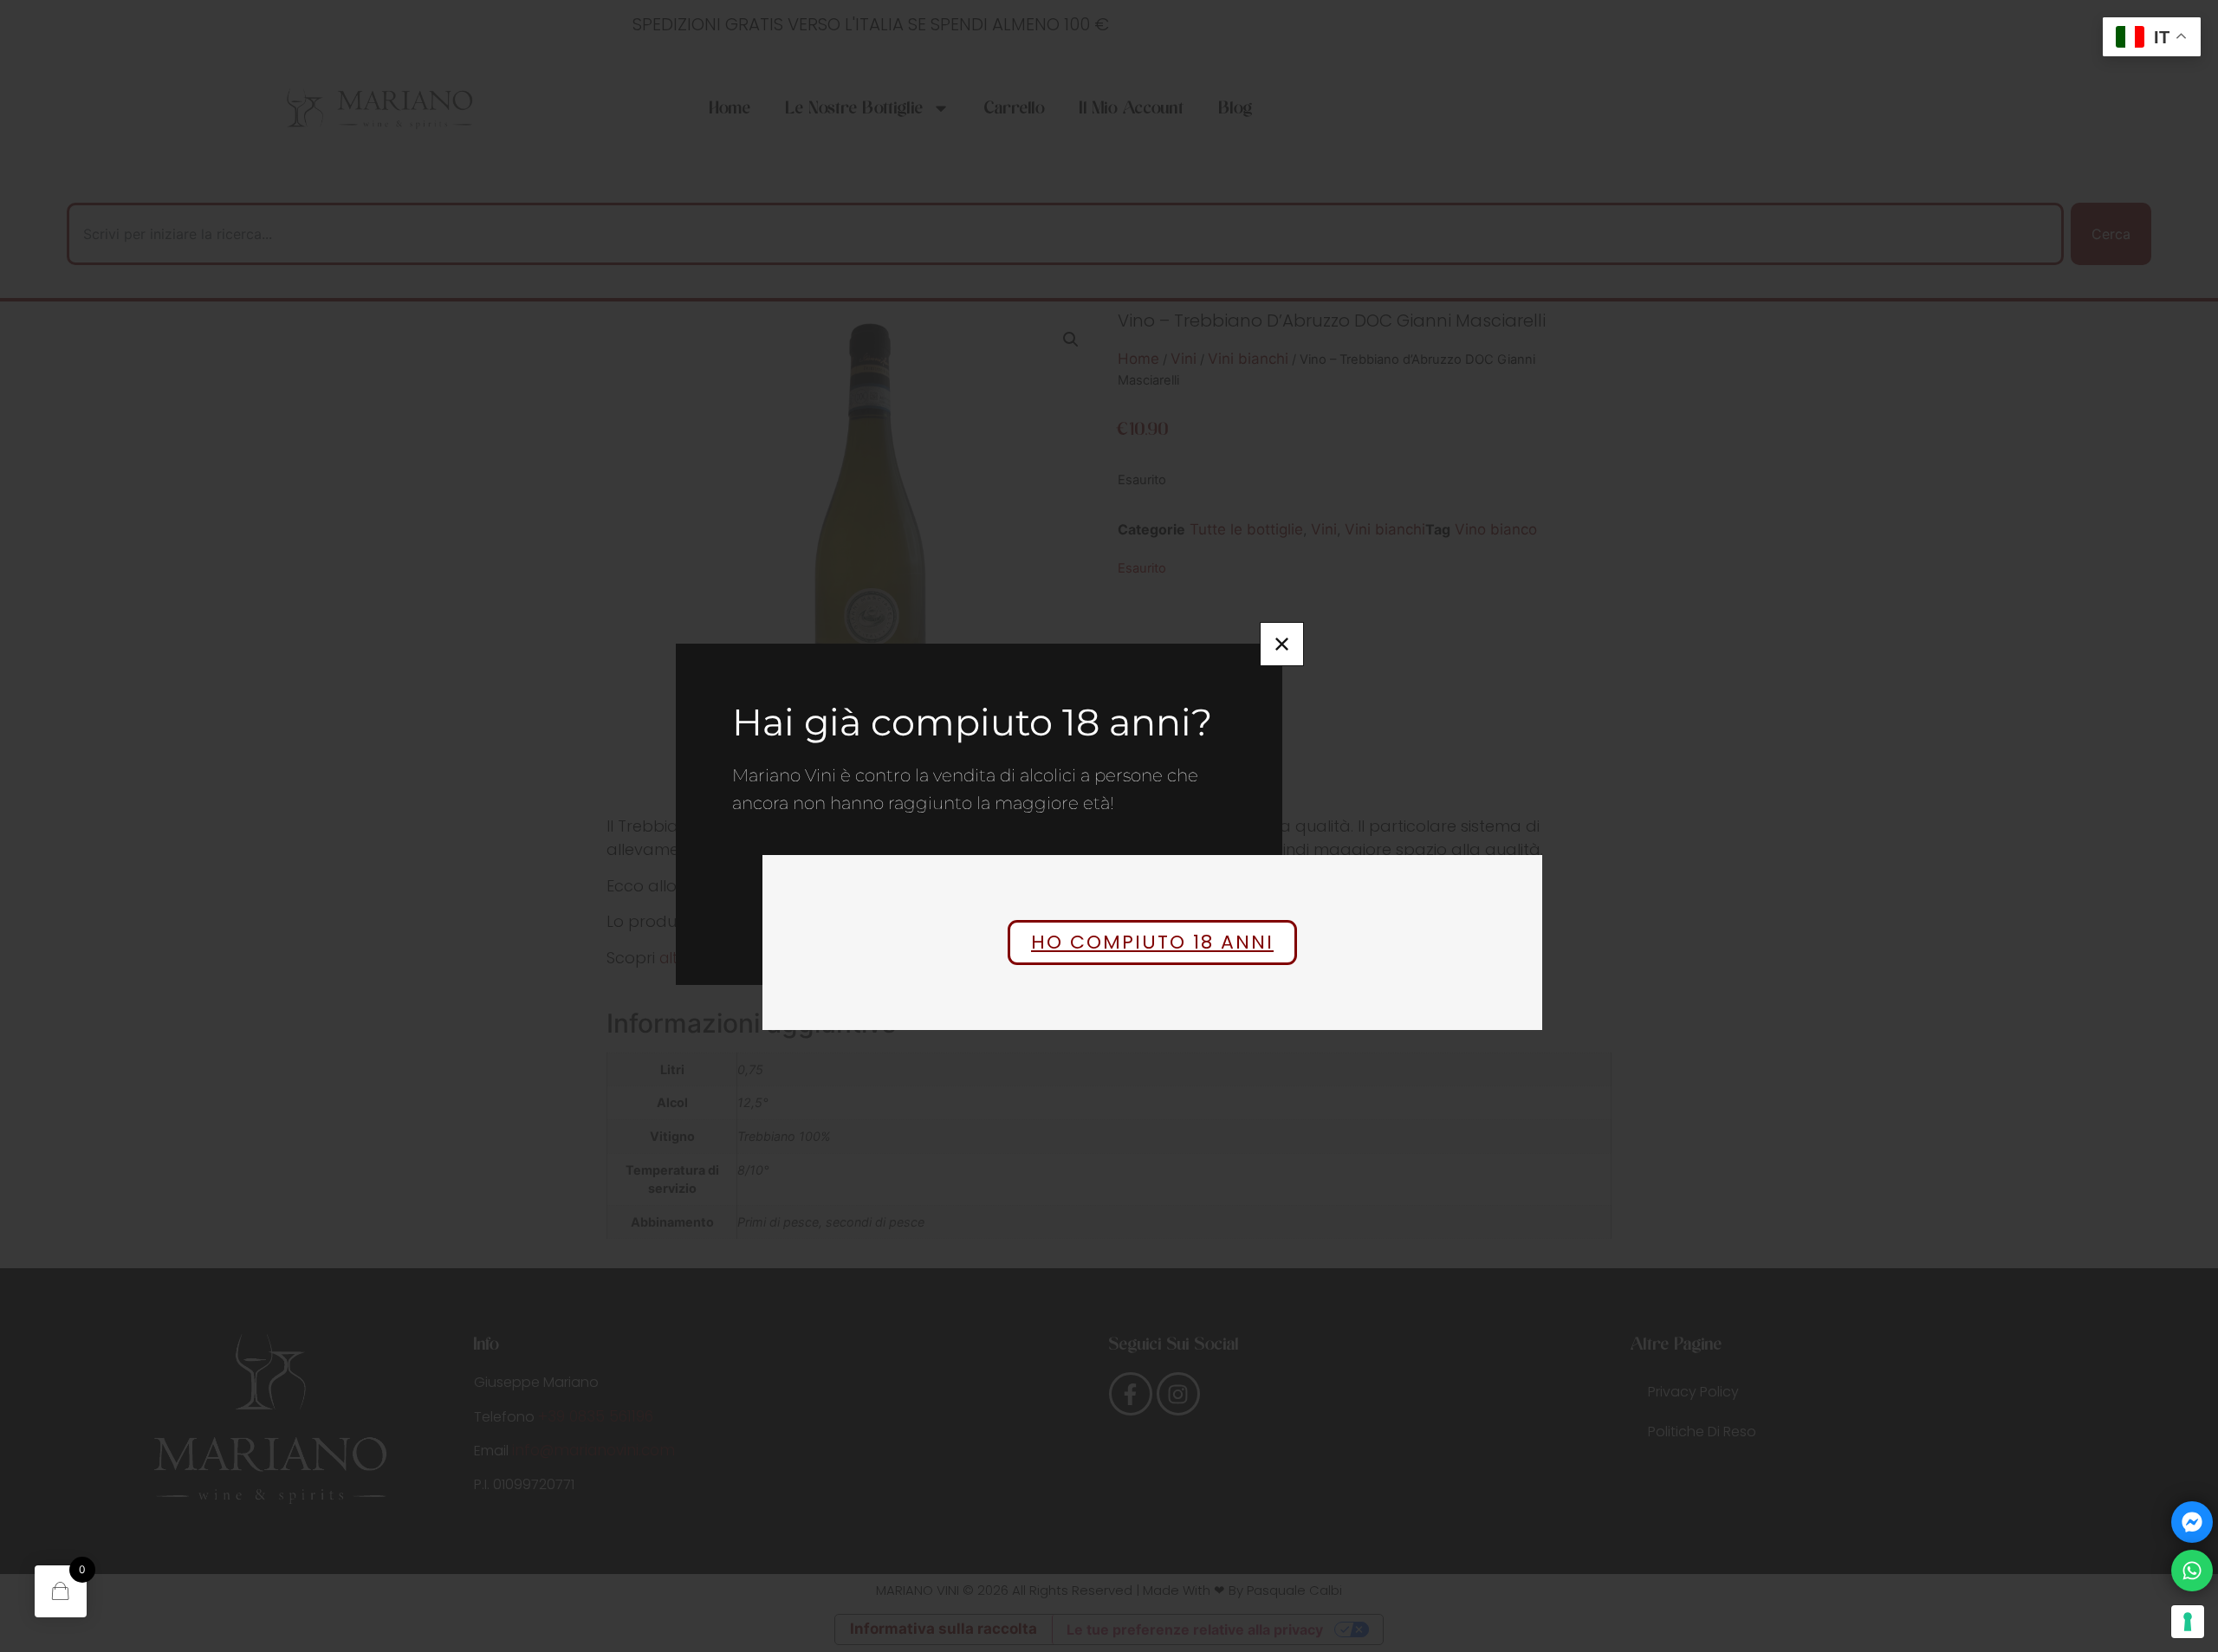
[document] (1109, 826)
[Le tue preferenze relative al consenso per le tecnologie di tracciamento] (2188, 1622)
